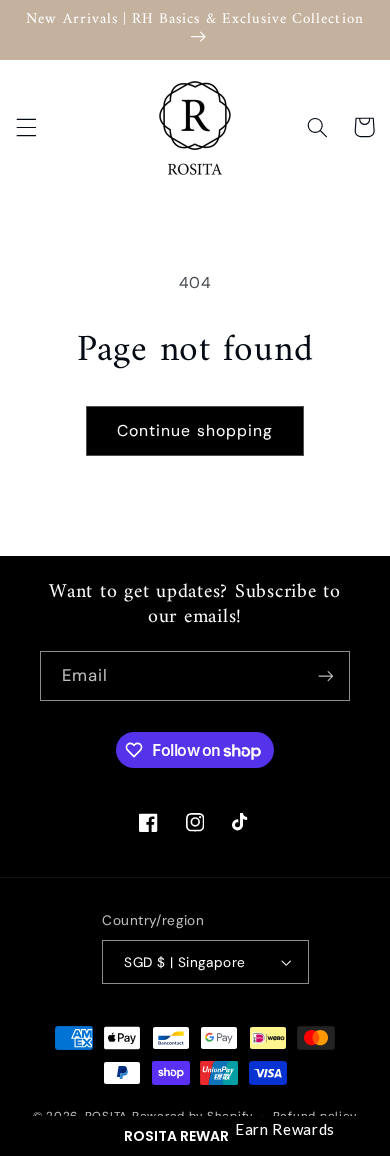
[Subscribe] (326, 675)
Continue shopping (195, 430)
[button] (195, 1136)
